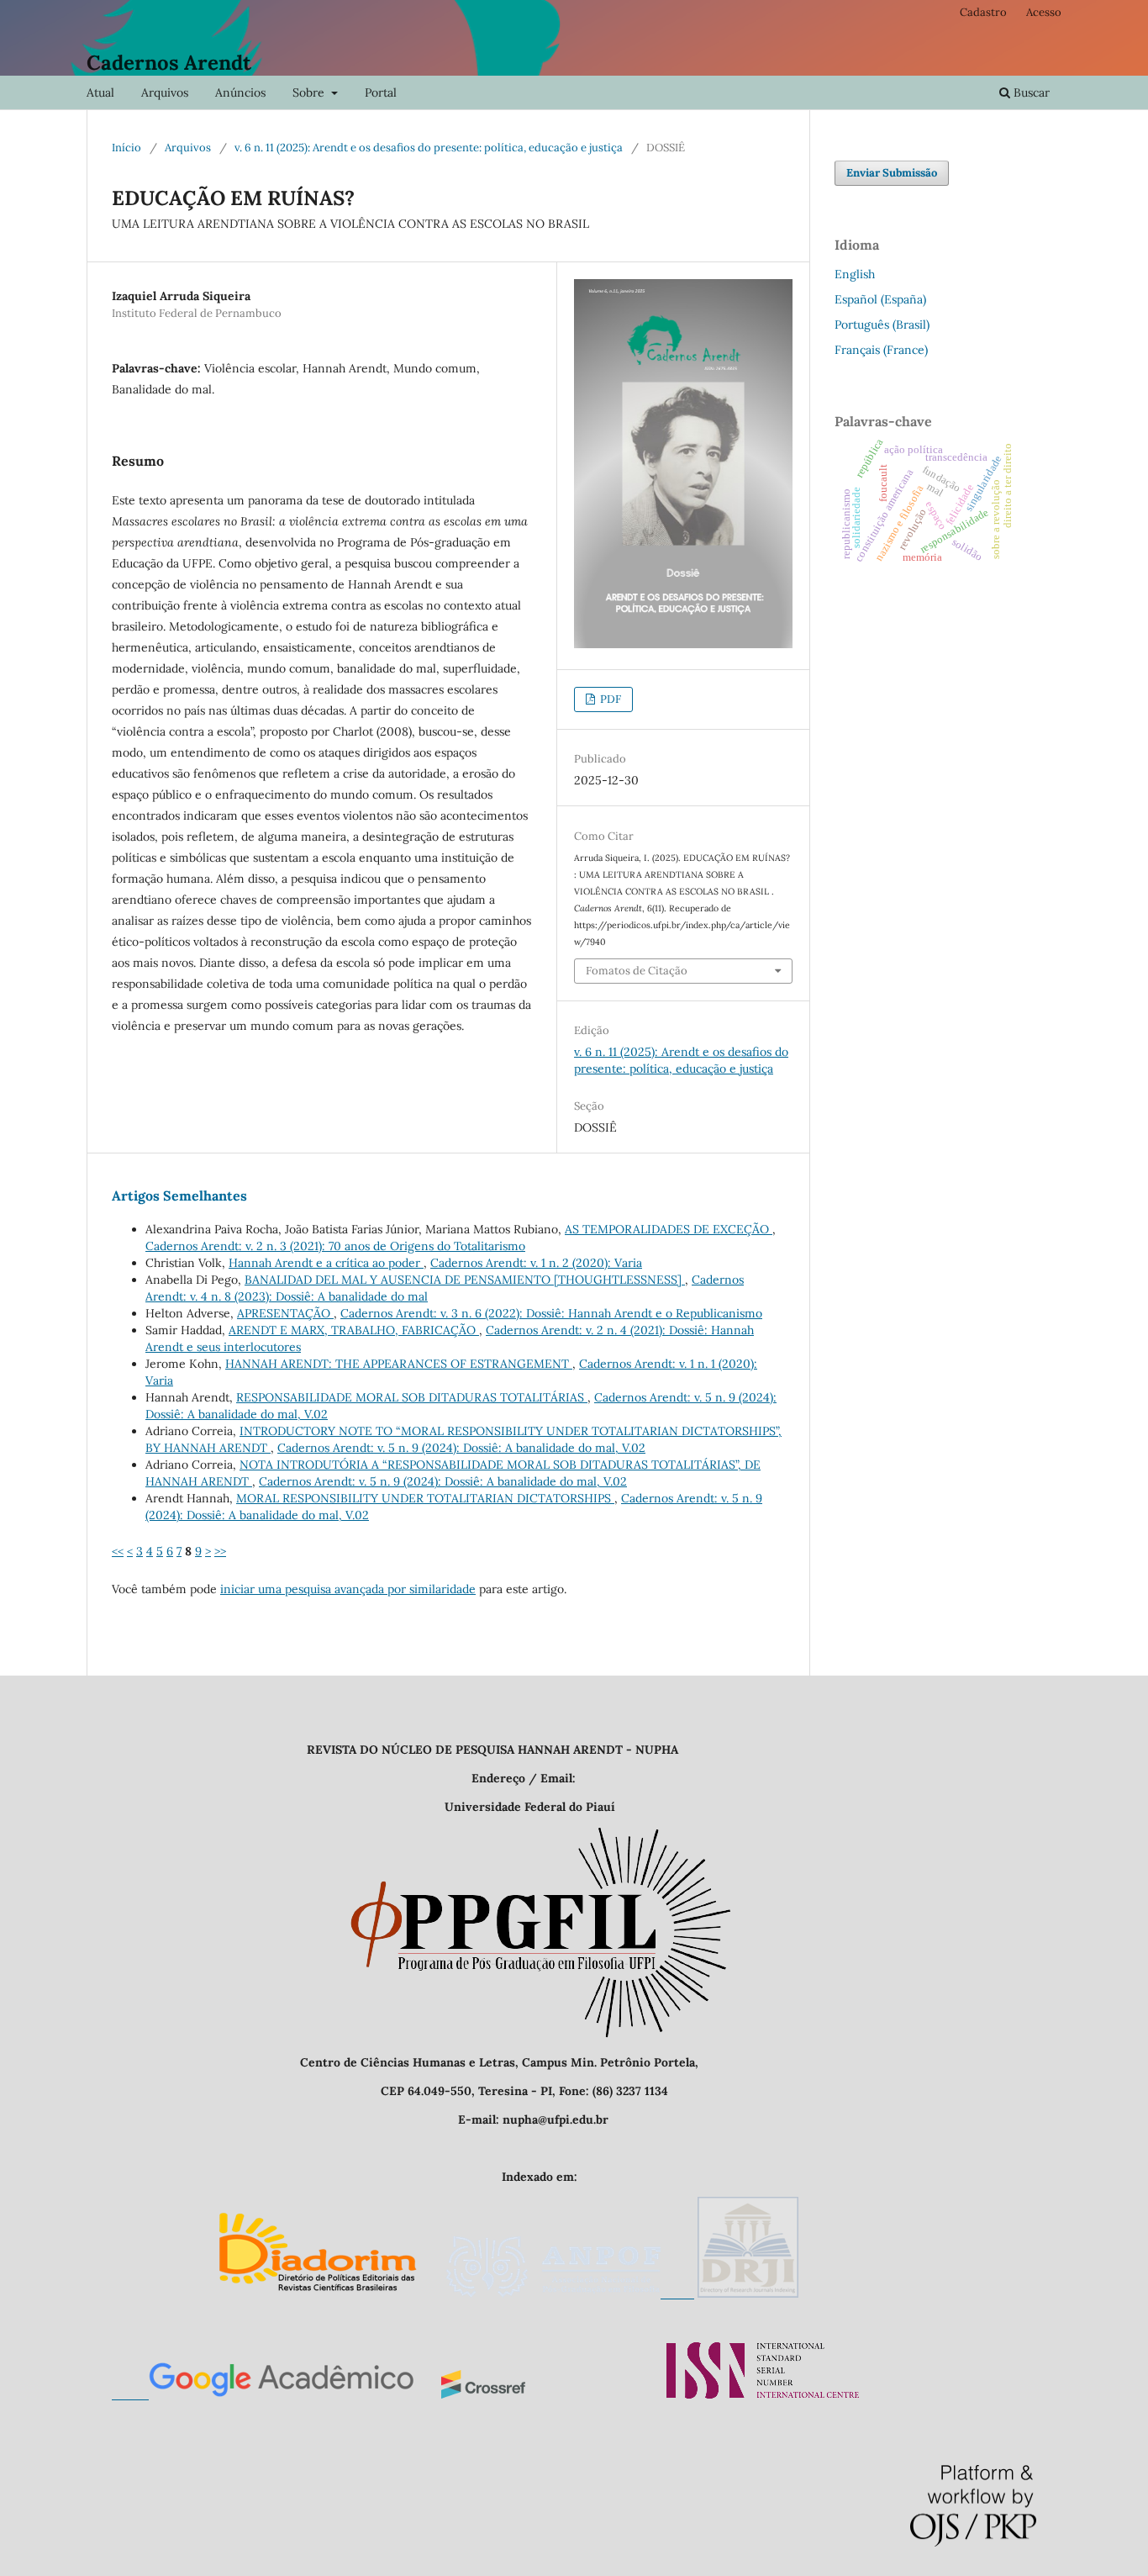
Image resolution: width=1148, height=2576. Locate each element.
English (855, 274)
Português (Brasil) (882, 325)
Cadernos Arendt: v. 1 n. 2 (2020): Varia (536, 1263)
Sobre (310, 92)
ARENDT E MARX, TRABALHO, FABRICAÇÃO (354, 1330)
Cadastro (983, 12)
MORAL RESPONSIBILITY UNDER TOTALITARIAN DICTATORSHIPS (425, 1498)
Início (126, 148)
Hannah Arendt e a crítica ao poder (326, 1263)
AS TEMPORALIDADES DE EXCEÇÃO (669, 1229)
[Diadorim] (317, 2294)
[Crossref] (483, 2394)
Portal (381, 92)
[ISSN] (763, 2394)
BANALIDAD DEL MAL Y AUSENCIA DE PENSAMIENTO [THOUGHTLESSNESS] (465, 1280)
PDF (609, 699)
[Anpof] (570, 2294)
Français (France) (881, 350)
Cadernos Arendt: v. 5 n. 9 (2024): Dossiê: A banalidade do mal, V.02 (461, 1448)
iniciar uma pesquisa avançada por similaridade (348, 1589)
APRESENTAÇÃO (285, 1313)
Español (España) (880, 299)
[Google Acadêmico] (263, 2394)
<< (118, 1551)
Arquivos (165, 92)
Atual (100, 92)
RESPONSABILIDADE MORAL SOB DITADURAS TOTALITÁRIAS (412, 1397)
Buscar (1030, 92)
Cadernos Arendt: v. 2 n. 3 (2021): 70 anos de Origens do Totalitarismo (335, 1246)
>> (220, 1551)
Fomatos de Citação (637, 971)
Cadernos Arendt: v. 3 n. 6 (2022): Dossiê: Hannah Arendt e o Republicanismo (551, 1313)
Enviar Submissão (892, 173)
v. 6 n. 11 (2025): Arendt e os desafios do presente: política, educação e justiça (429, 148)
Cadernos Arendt (169, 63)
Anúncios (240, 92)
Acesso (1044, 12)
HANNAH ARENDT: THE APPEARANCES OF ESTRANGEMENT (399, 1364)
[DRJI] (748, 2294)
